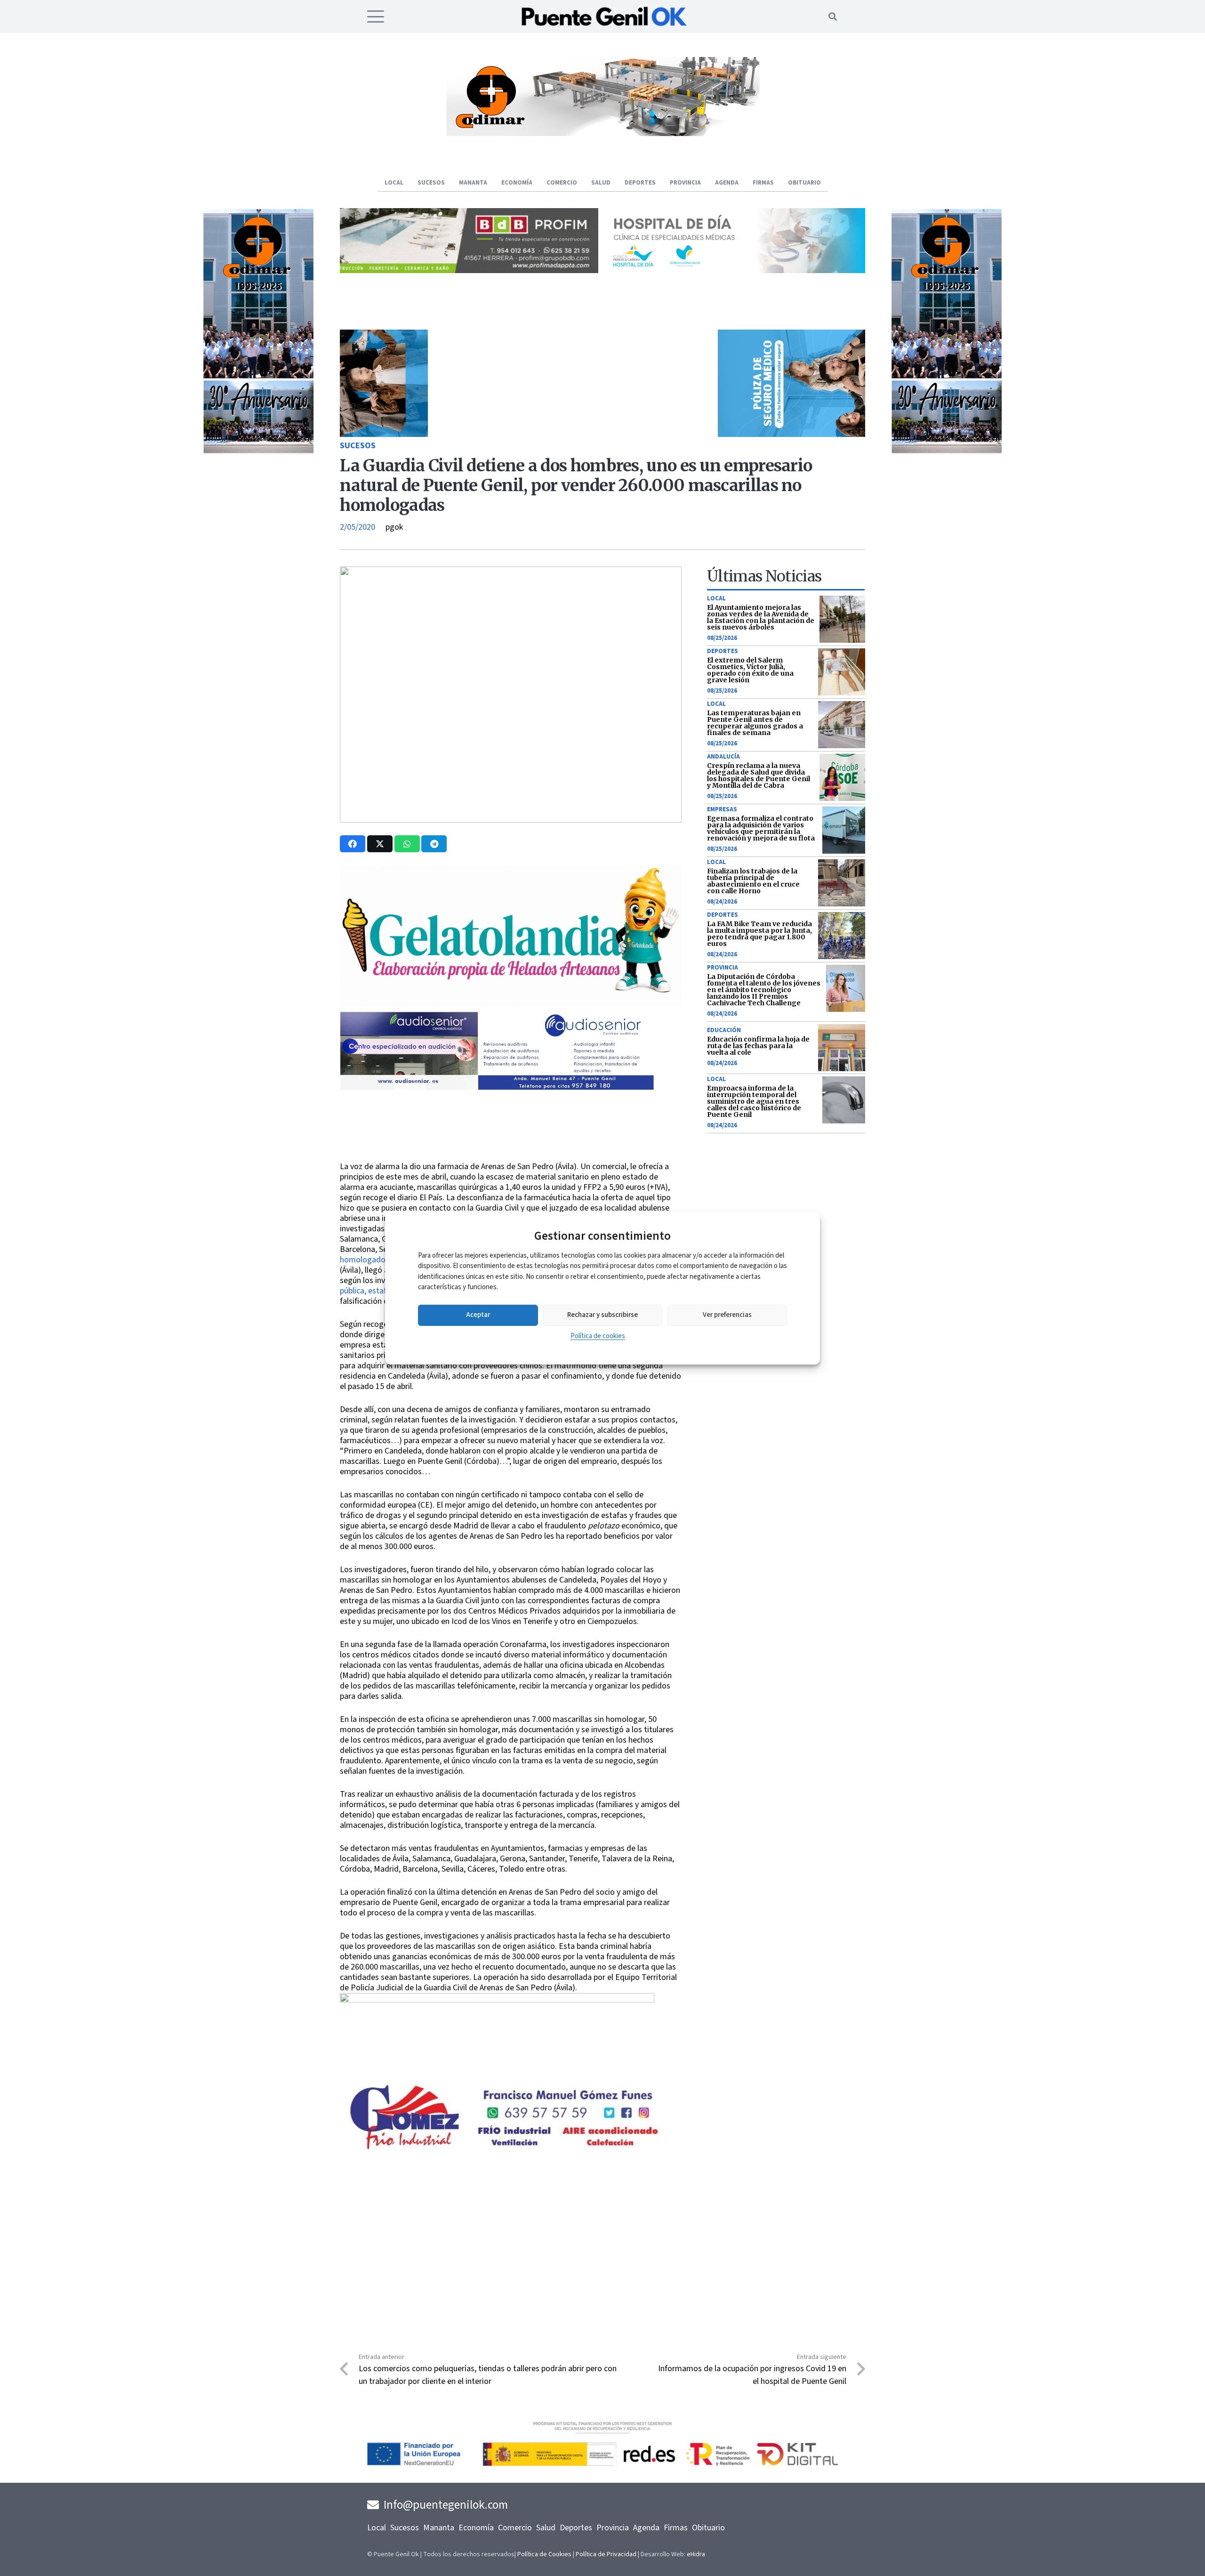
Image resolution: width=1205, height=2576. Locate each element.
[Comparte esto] (353, 844)
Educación (724, 1030)
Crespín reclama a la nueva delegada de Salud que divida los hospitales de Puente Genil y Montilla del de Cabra (759, 775)
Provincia (723, 968)
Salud (546, 2528)
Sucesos (358, 446)
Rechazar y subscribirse (602, 1315)
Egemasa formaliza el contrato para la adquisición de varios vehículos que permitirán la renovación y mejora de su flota (761, 828)
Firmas (676, 2528)
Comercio (515, 2528)
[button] (376, 16)
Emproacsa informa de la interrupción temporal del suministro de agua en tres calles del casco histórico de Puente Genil (754, 1101)
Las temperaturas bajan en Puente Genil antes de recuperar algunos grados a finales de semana (755, 723)
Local (716, 598)
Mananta (439, 2528)
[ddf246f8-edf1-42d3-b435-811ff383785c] (511, 1155)
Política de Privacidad (606, 2554)
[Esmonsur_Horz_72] (602, 133)
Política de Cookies (544, 2554)
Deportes (723, 651)
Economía (476, 2528)
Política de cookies (598, 1336)
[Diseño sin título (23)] (736, 271)
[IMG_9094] (497, 2070)
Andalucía (723, 757)
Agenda (646, 2528)
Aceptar (478, 1315)
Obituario (708, 2528)
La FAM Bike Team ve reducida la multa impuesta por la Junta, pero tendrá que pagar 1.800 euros (759, 934)
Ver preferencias (727, 1315)
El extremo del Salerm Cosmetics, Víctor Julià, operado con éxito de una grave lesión (750, 670)
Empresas (722, 809)
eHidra (696, 2554)
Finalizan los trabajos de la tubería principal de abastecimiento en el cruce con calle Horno (753, 881)
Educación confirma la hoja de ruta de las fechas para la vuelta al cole (758, 1046)
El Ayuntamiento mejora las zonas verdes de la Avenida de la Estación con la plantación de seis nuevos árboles (761, 617)
